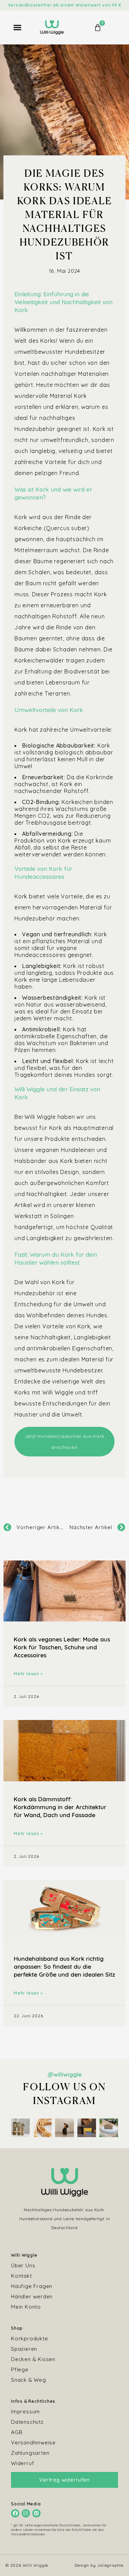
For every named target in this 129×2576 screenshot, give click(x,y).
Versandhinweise (33, 2443)
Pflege (20, 2369)
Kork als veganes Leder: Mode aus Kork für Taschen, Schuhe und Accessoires (62, 1647)
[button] (18, 28)
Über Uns (23, 2265)
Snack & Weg (29, 2380)
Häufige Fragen (32, 2286)
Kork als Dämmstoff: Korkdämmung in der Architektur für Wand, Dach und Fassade (60, 1807)
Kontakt (21, 2276)
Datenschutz (27, 2422)
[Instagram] (26, 2513)
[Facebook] (15, 2513)
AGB (17, 2432)
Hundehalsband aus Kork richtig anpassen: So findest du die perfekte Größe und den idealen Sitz (64, 1966)
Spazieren (24, 2349)
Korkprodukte (30, 2338)
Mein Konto (26, 2307)
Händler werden (32, 2296)
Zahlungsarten (30, 2453)
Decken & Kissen (33, 2359)
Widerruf (23, 2463)
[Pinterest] (36, 2513)
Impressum (25, 2412)
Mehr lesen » (28, 1674)
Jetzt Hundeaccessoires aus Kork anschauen (65, 1442)
